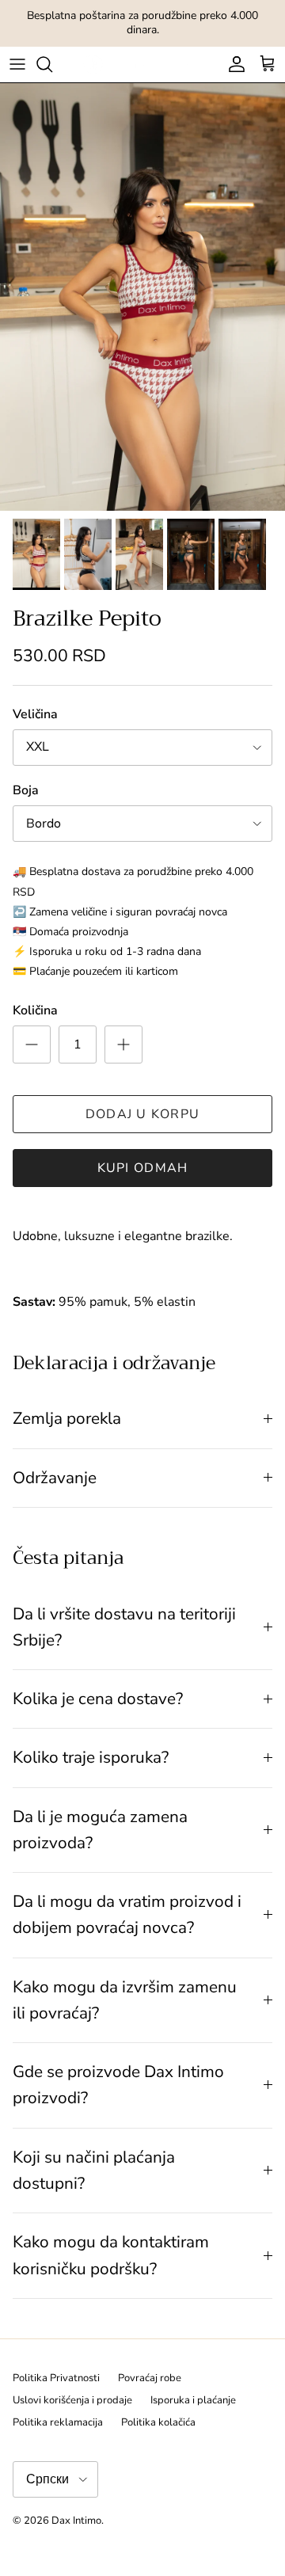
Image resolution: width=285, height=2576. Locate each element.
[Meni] (17, 64)
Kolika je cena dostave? (98, 1699)
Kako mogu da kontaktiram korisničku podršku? (111, 2255)
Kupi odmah (143, 1168)
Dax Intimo (76, 2521)
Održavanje (55, 1478)
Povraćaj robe (150, 2378)
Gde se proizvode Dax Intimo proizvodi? (118, 2085)
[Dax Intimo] (143, 65)
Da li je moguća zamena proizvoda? (100, 1830)
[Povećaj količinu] (123, 1044)
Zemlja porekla (67, 1418)
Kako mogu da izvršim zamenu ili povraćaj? (125, 2000)
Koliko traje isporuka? (91, 1757)
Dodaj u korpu (143, 1114)
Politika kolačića (158, 2422)
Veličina (35, 714)
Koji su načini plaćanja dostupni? (94, 2170)
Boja (26, 790)
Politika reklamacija (58, 2422)
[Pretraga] (52, 64)
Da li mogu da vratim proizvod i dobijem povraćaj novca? (127, 1914)
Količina (35, 1010)
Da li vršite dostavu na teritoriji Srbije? (124, 1627)
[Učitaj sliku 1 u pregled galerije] (142, 297)
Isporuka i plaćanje (193, 2400)
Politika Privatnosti (56, 2378)
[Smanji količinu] (32, 1044)
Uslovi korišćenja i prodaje (72, 2400)
